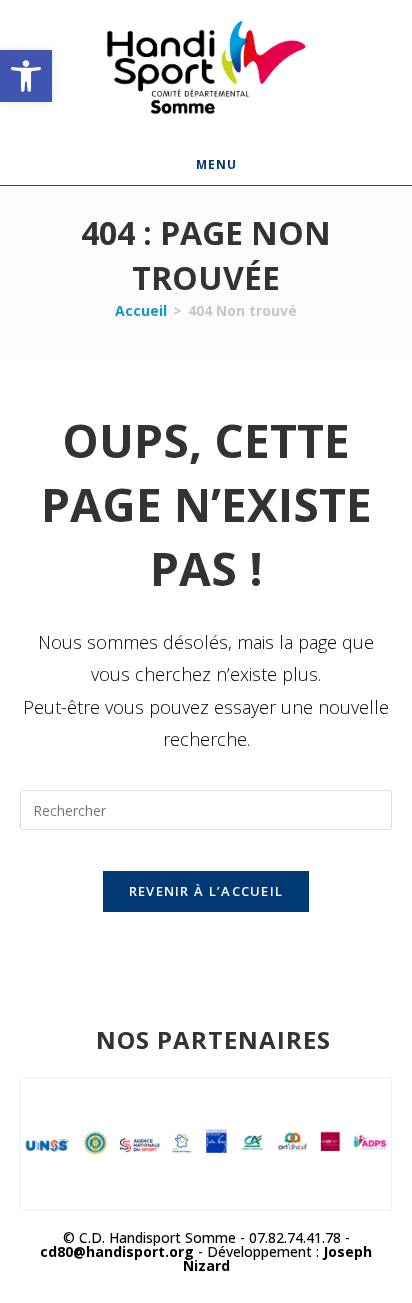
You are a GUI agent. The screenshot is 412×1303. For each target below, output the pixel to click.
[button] (26, 76)
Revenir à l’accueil (206, 891)
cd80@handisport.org (117, 1251)
